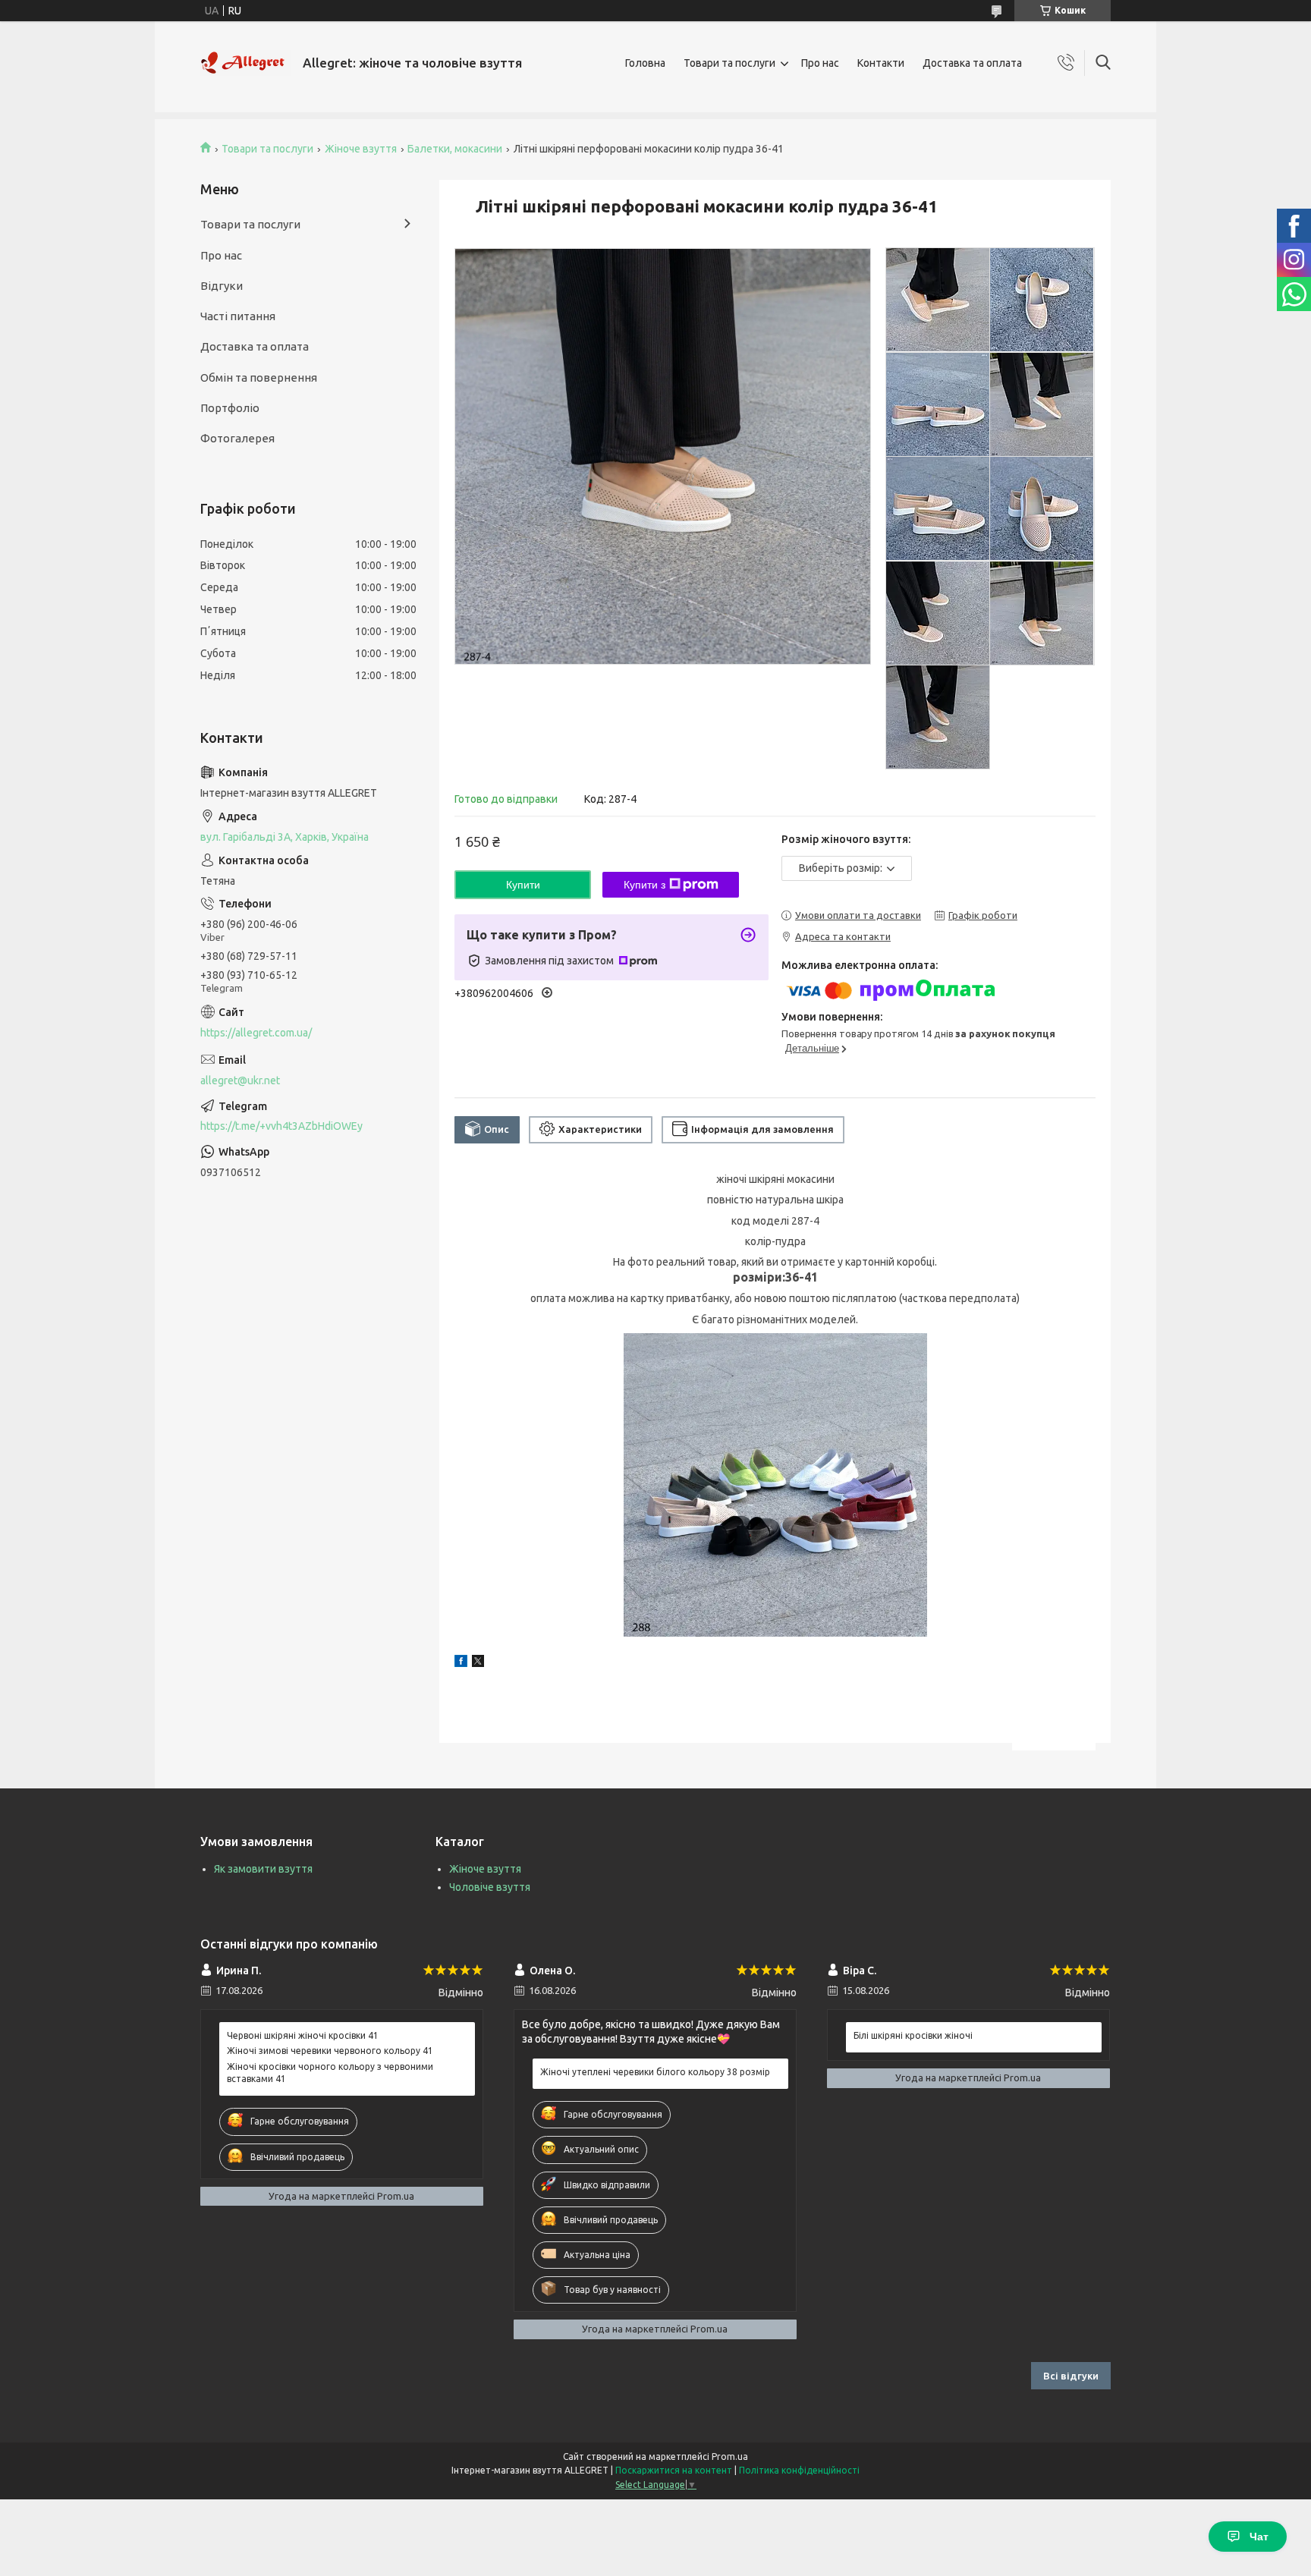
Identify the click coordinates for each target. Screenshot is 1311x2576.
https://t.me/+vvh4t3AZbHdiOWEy (281, 1126)
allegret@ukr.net (240, 1080)
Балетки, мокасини (455, 149)
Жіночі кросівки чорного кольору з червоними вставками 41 (330, 2073)
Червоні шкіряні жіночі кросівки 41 (303, 2035)
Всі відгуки (1071, 2376)
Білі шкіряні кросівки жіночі (913, 2035)
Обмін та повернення (259, 377)
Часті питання (238, 316)
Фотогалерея (237, 438)
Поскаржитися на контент (674, 2470)
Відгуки (222, 286)
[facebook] (461, 1663)
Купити (523, 885)
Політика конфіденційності (799, 2470)
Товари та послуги (729, 63)
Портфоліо (230, 408)
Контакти (881, 63)
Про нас (820, 63)
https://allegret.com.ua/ (256, 1033)
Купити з (644, 885)
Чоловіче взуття (490, 1887)
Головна (645, 63)
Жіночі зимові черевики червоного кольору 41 (330, 2051)
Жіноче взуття (361, 149)
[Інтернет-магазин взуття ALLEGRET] (246, 63)
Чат (1259, 2537)
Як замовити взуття (263, 1869)
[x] (478, 1663)
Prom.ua (730, 2456)
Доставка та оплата (972, 63)
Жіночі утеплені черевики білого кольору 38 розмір (655, 2072)
